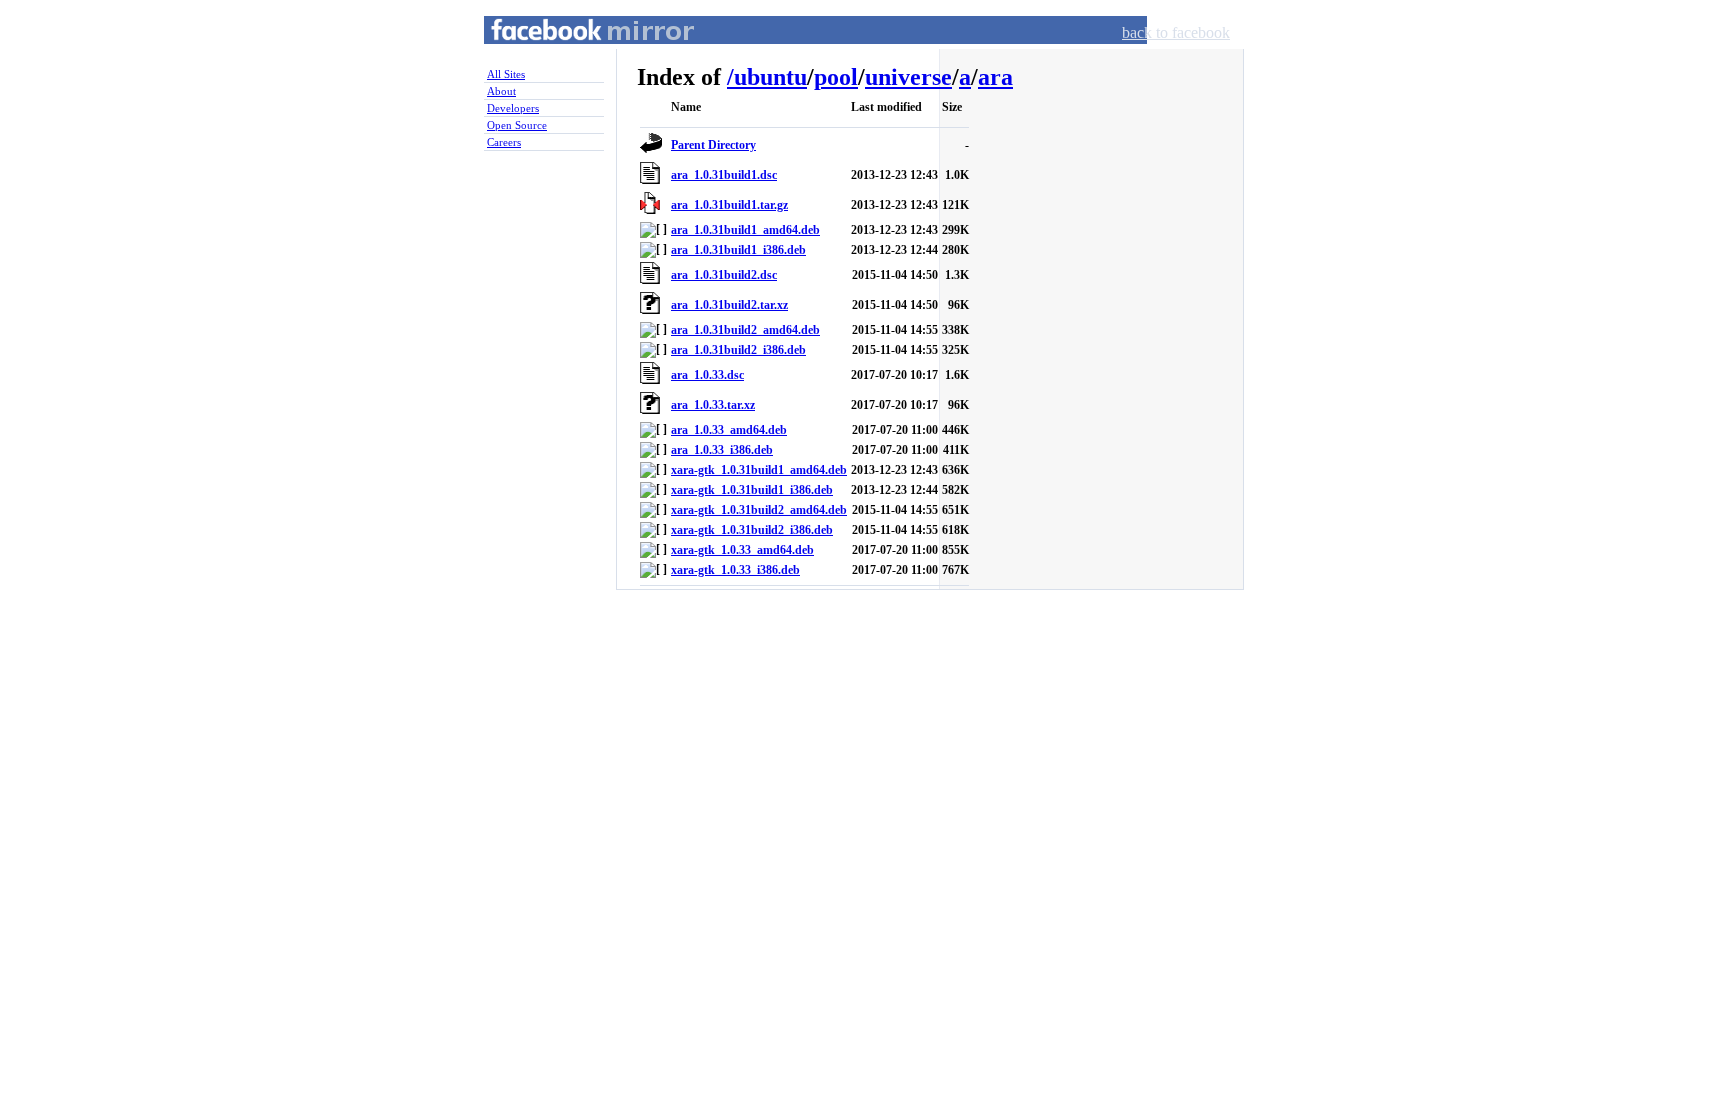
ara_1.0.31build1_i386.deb (738, 250)
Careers (504, 142)
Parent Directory (713, 145)
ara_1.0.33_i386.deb (722, 450)
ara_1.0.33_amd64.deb (729, 430)
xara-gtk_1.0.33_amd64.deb (742, 550)
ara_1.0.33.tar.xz (713, 405)
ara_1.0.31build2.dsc (724, 275)
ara (995, 77)
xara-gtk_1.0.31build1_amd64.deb (759, 470)
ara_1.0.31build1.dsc (724, 175)
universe (908, 77)
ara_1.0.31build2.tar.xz (729, 305)
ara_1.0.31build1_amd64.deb (745, 230)
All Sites (506, 74)
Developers (513, 108)
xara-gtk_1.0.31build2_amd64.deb (759, 510)
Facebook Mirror (574, 53)
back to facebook (1176, 32)
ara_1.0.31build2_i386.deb (738, 350)
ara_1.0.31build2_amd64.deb (745, 330)
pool (836, 77)
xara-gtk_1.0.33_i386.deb (735, 570)
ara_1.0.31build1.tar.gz (729, 205)
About (501, 91)
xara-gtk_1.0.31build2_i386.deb (752, 530)
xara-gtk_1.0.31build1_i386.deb (752, 490)
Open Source (517, 125)
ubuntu (770, 77)
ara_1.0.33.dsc (707, 375)
